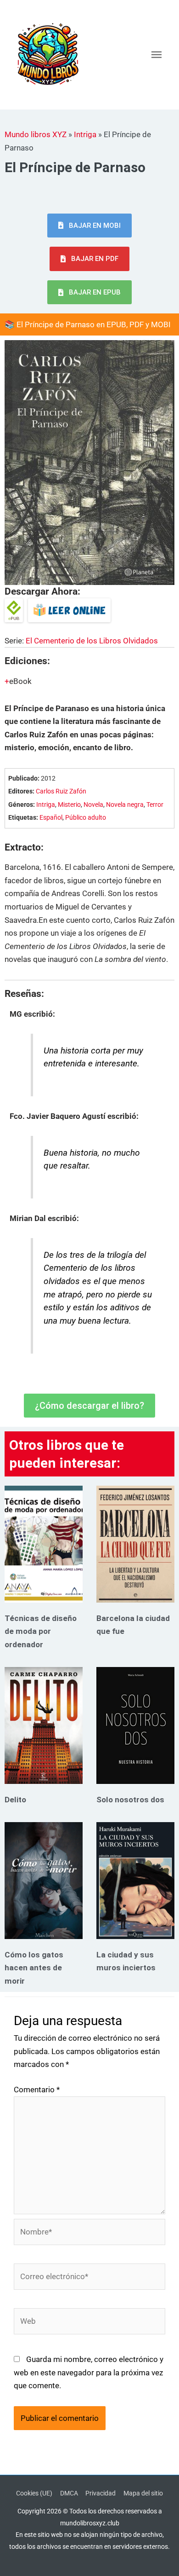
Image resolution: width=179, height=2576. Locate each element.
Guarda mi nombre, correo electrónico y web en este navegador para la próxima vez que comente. (89, 2372)
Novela (93, 805)
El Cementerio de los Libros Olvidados (92, 641)
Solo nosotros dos (130, 1800)
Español (51, 818)
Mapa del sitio (143, 2493)
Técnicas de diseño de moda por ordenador (41, 1631)
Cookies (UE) (34, 2493)
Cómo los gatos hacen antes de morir (34, 1968)
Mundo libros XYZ (36, 134)
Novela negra (125, 805)
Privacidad (101, 2493)
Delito (15, 1800)
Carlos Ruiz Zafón (61, 791)
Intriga (85, 134)
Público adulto (86, 818)
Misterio (69, 805)
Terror (155, 805)
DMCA (69, 2493)
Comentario (37, 2090)
